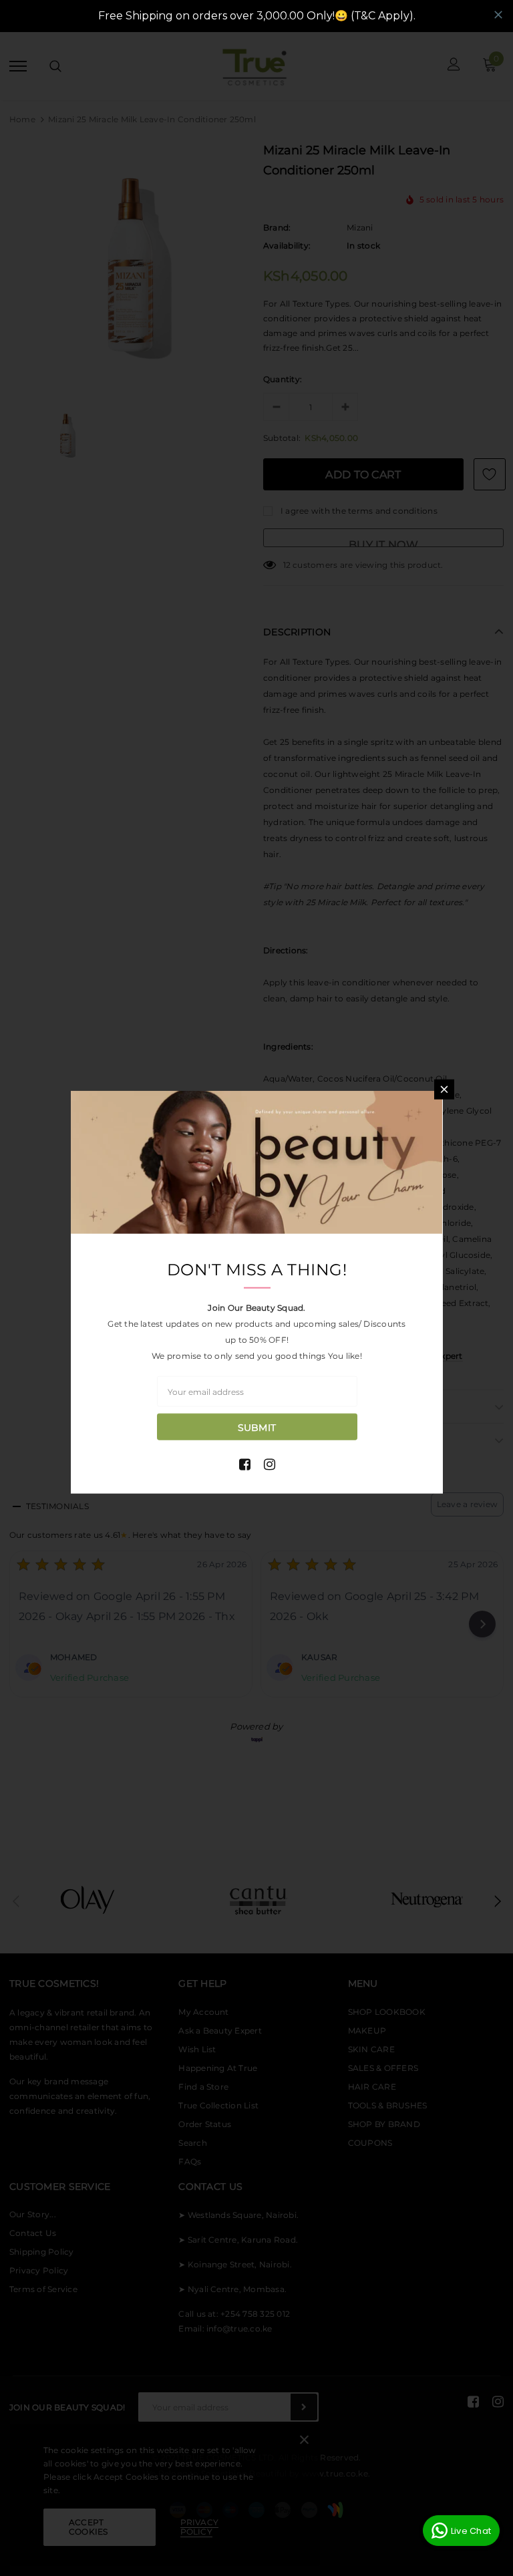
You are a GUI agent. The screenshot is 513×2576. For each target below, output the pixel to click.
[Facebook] (245, 1464)
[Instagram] (270, 1464)
